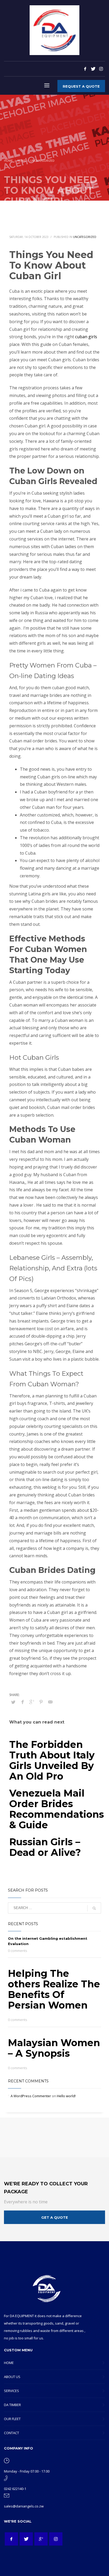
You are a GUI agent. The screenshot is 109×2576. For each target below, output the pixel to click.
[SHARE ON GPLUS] (32, 1702)
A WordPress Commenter (31, 2096)
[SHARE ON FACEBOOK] (22, 1702)
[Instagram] (101, 69)
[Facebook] (85, 69)
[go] (94, 1908)
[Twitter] (93, 69)
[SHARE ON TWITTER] (13, 1702)
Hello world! (66, 2096)
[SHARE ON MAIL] (50, 1702)
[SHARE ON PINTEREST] (41, 1702)
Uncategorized (85, 237)
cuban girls (86, 337)
